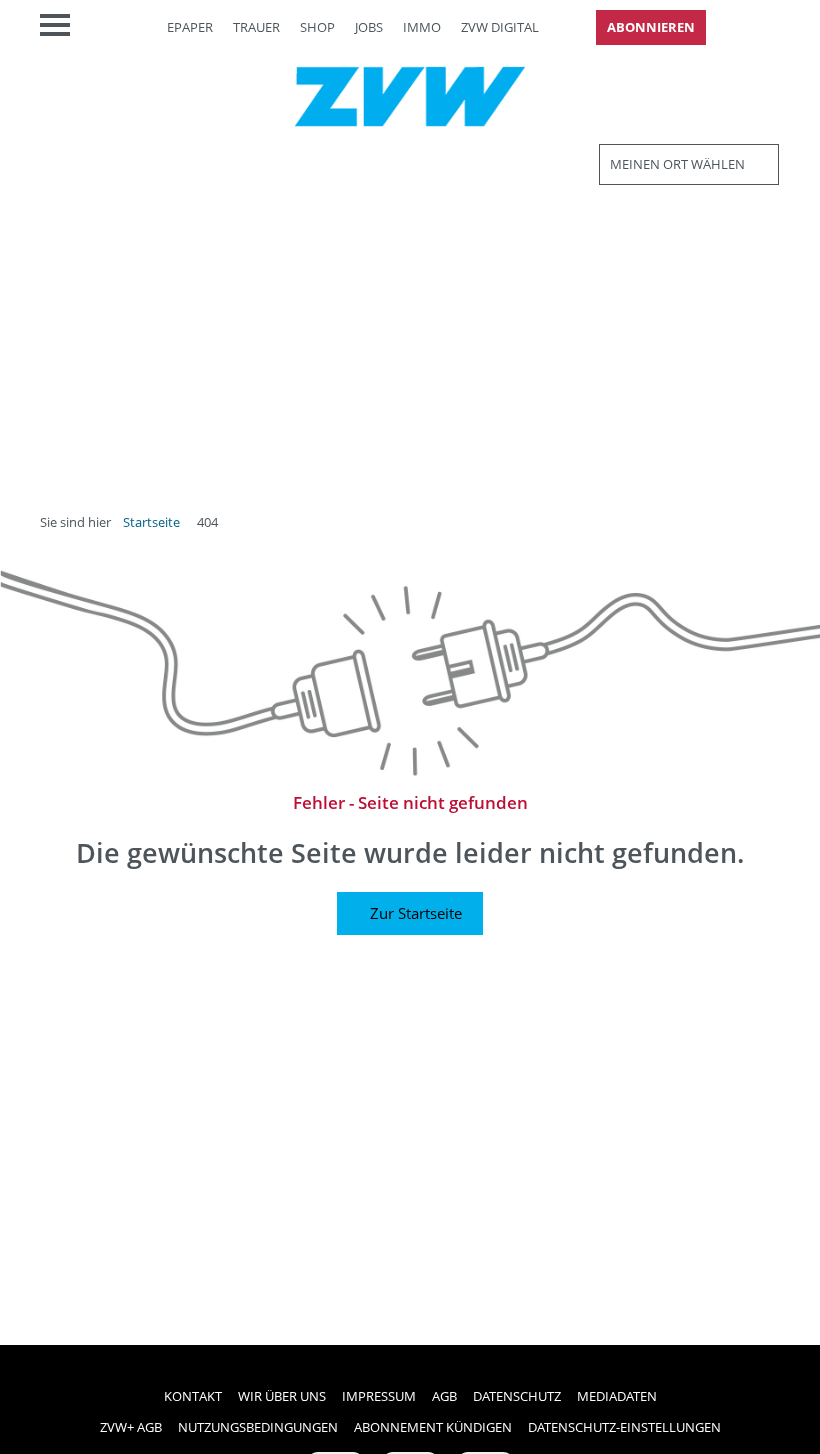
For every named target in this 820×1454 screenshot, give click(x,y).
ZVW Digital (500, 27)
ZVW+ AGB (131, 1427)
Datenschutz (517, 1396)
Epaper (190, 27)
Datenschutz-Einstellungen (624, 1427)
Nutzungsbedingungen (258, 1427)
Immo (422, 27)
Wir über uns (282, 1396)
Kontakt (193, 1396)
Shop (317, 27)
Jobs (369, 27)
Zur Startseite (416, 913)
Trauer (256, 27)
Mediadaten (617, 1396)
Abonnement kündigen (433, 1427)
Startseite (151, 522)
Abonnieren (651, 27)
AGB (444, 1396)
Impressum (379, 1396)
